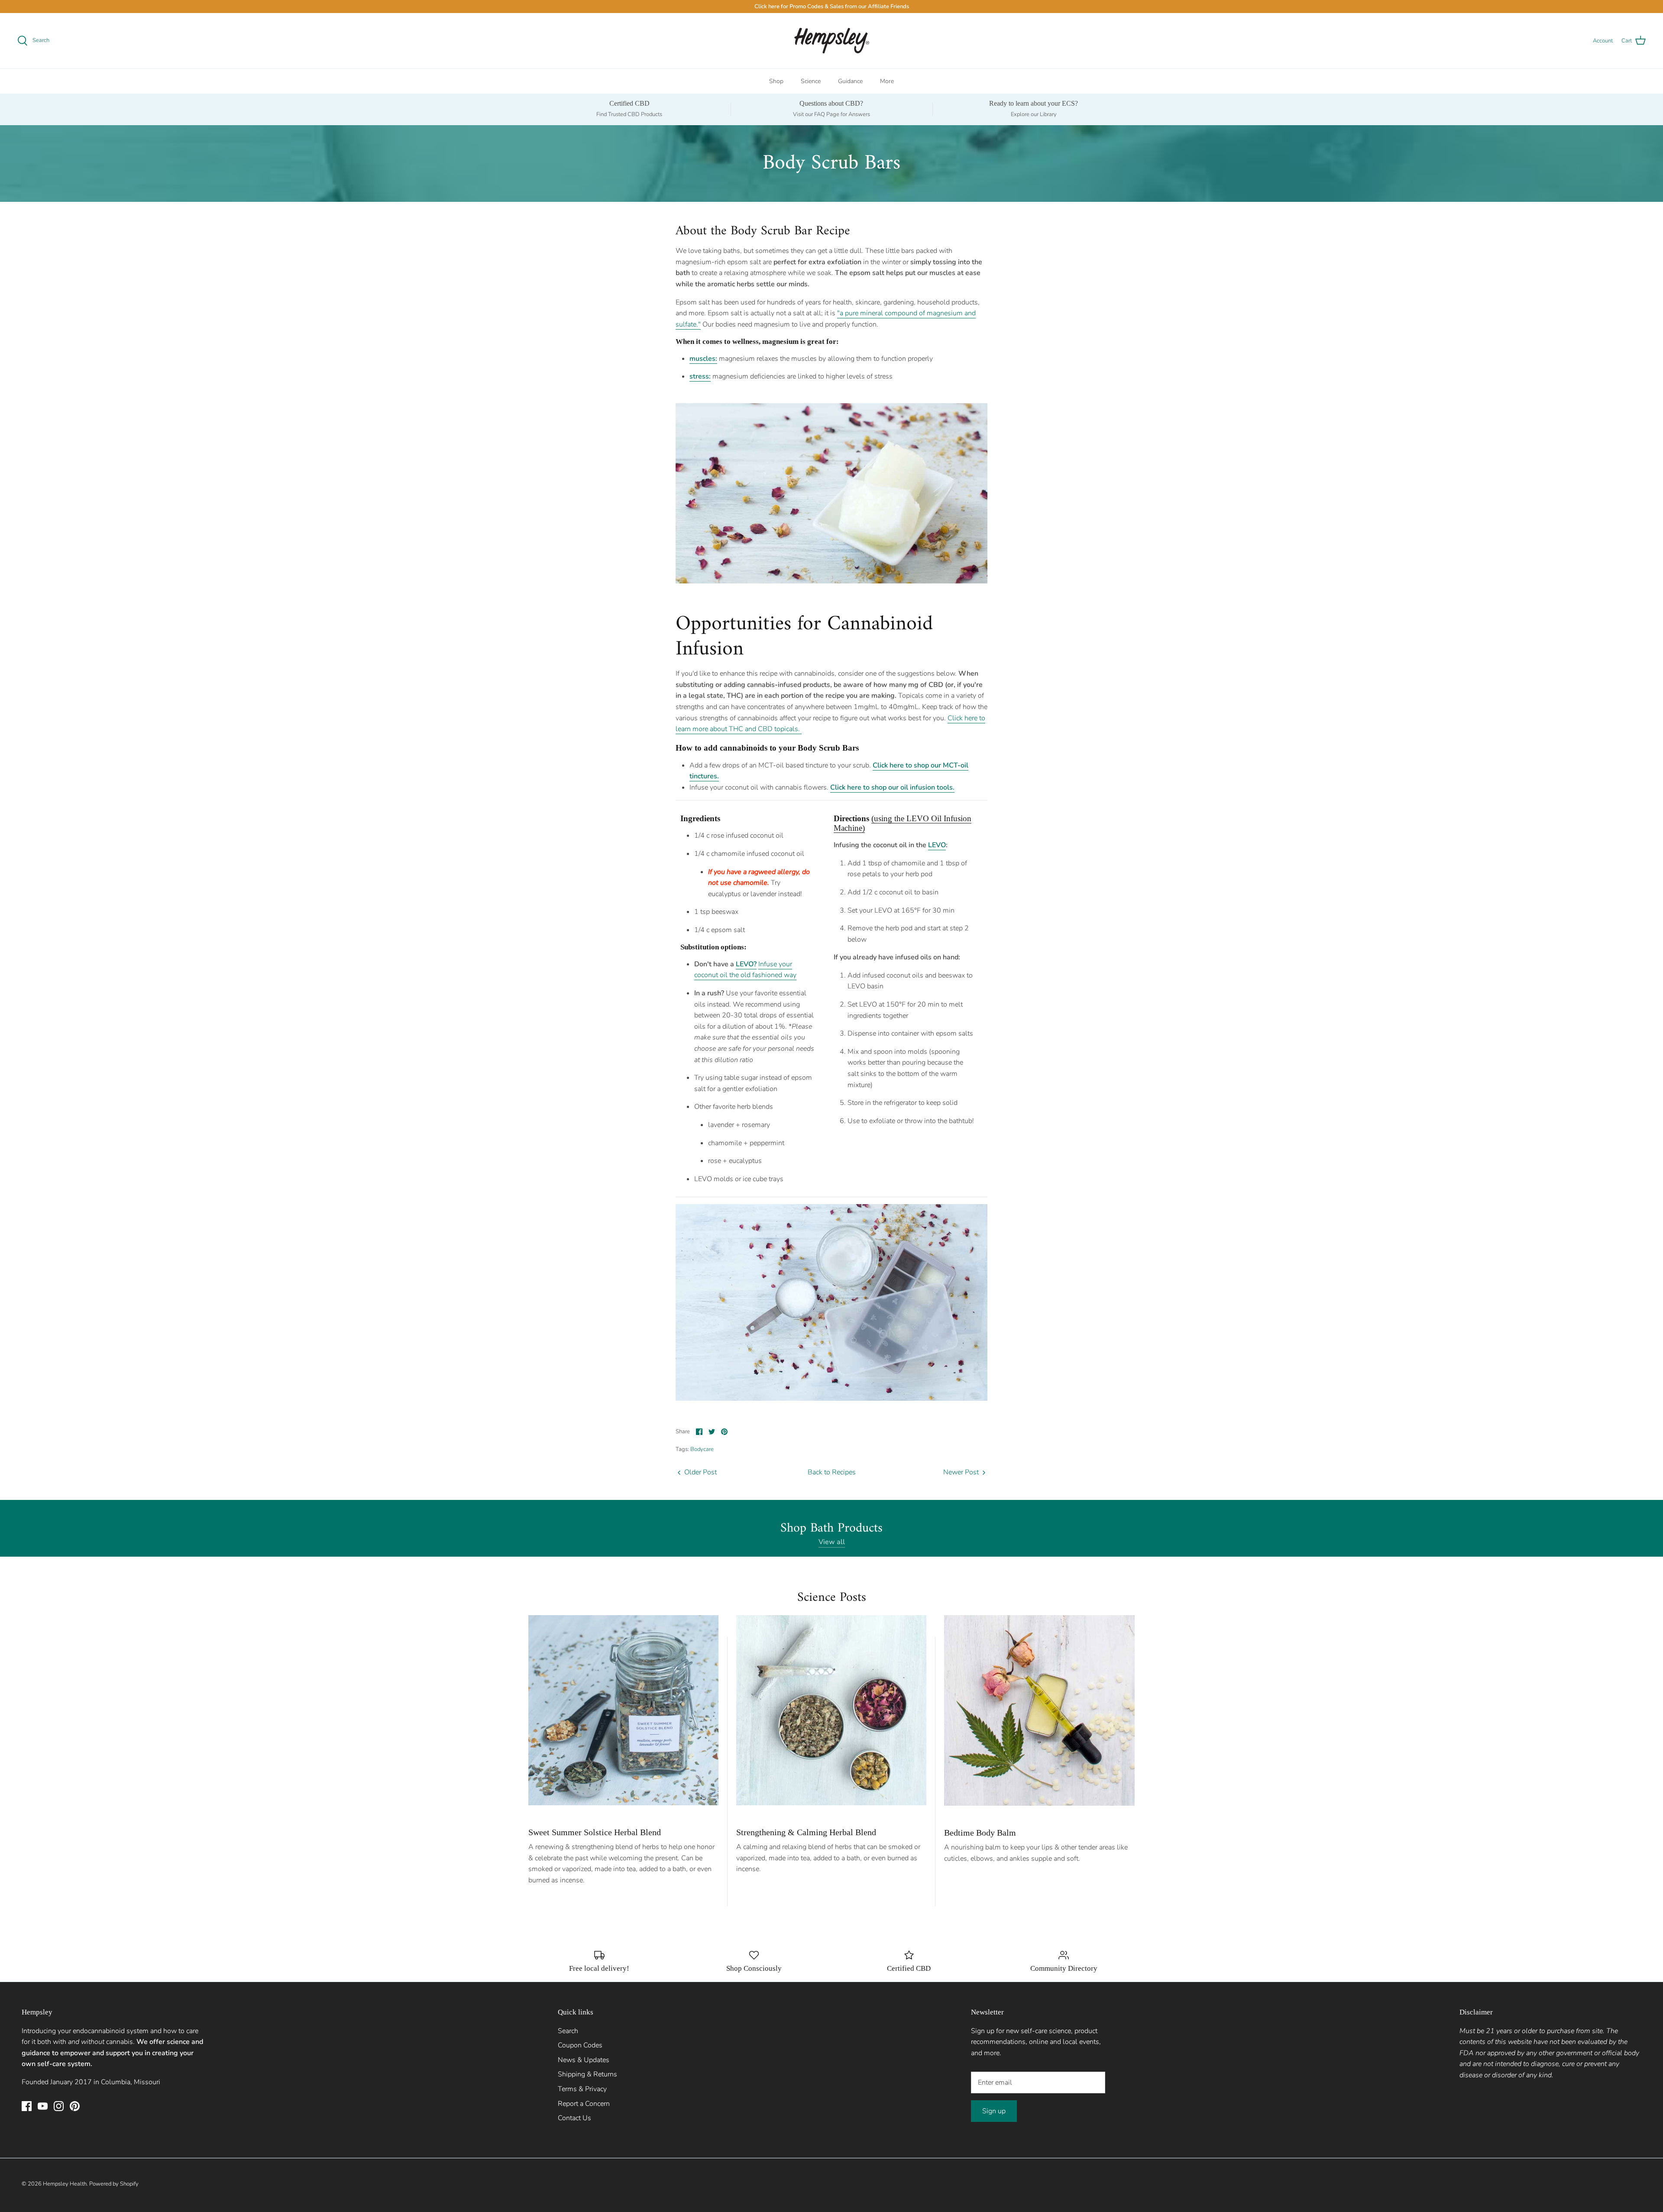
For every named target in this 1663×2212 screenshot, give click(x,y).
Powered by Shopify (114, 2184)
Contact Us (574, 2118)
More (887, 81)
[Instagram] (59, 2106)
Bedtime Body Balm (980, 1833)
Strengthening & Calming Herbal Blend (806, 1832)
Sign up (994, 2111)
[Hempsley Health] (832, 41)
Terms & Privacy (582, 2089)
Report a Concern (584, 2104)
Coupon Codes (580, 2045)
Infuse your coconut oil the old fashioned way (745, 970)
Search (568, 2031)
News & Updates (584, 2060)
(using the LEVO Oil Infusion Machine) (903, 823)
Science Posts (832, 1598)
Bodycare (702, 1449)
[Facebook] (27, 2106)
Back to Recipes (832, 1472)
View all (832, 1542)
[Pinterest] (75, 2106)
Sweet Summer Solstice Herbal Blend (595, 1832)
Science (811, 81)
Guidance (850, 81)
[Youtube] (43, 2106)
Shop (776, 81)
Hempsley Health (65, 2184)
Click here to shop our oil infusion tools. (892, 787)
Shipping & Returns (587, 2074)
